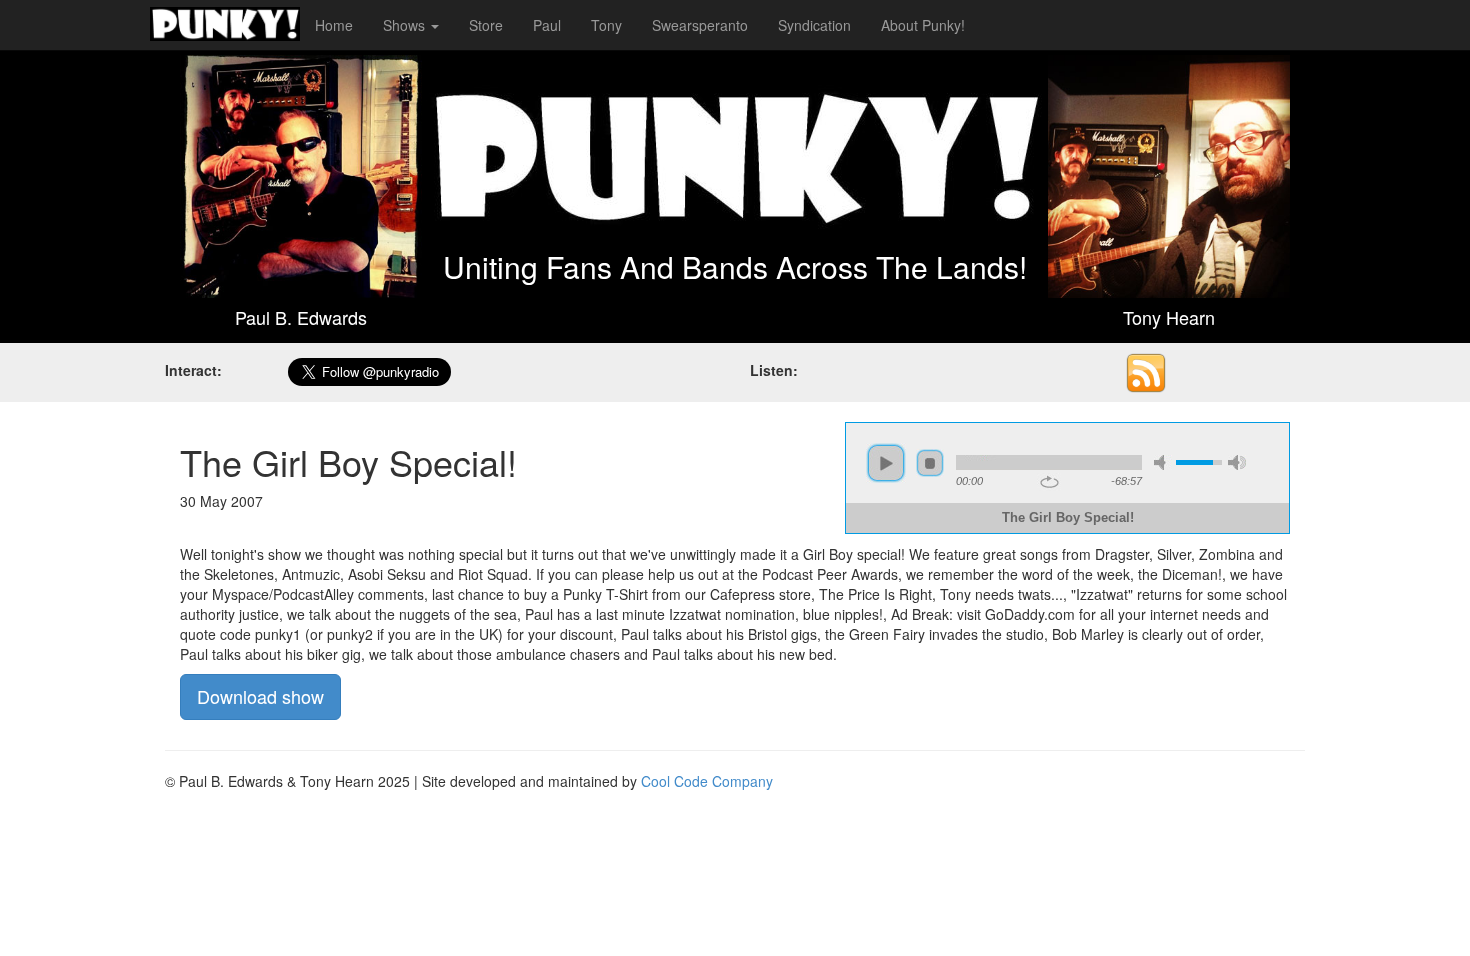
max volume (1237, 462)
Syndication (814, 25)
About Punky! (923, 25)
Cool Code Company (707, 781)
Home (334, 25)
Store (486, 25)
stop (930, 463)
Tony (606, 25)
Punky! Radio (225, 25)
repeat (1049, 482)
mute (1163, 462)
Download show (260, 696)
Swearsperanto (700, 25)
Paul (547, 25)
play (886, 463)
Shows (406, 25)
